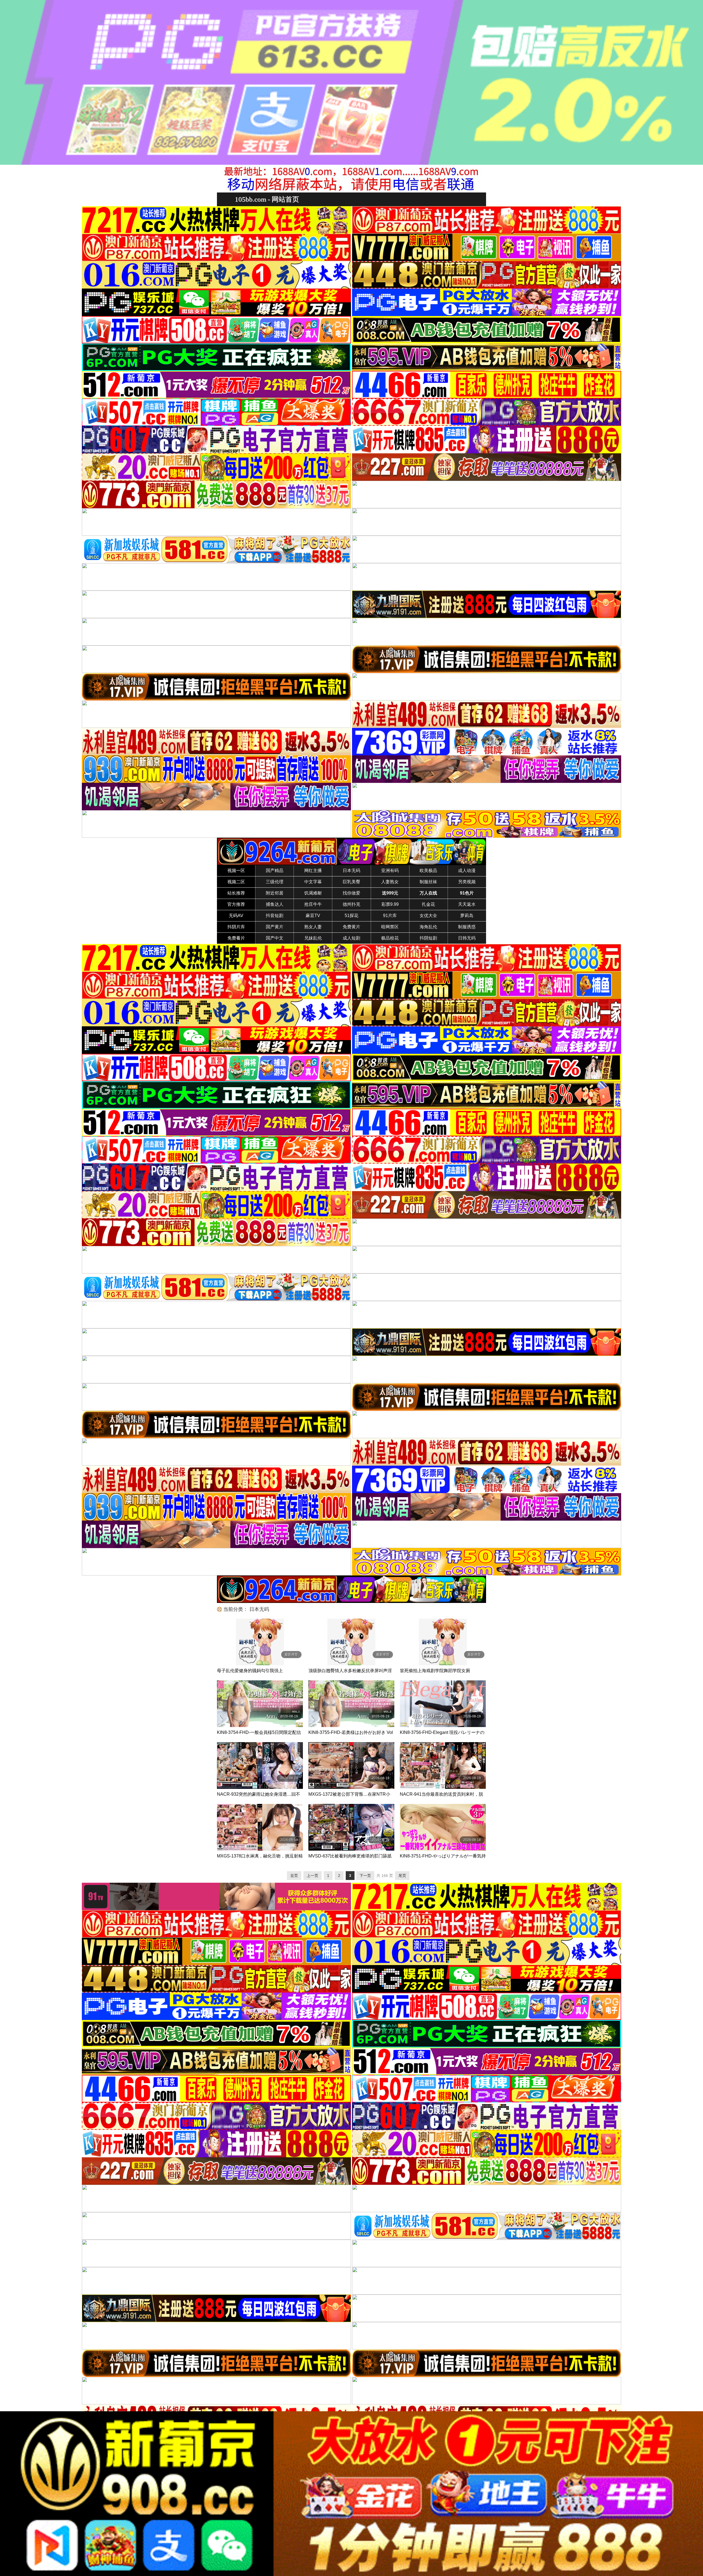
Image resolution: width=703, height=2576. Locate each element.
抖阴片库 (236, 927)
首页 (294, 1876)
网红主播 (313, 871)
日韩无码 (467, 938)
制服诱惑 (467, 927)
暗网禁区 (390, 927)
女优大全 (428, 916)
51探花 (351, 916)
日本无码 (351, 871)
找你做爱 (351, 893)
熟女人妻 (313, 927)
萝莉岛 (467, 916)
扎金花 (428, 904)
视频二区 (236, 882)
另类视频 (467, 882)
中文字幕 (313, 882)
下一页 (365, 1876)
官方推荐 (236, 904)
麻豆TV (313, 916)
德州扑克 (351, 904)
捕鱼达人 (275, 904)
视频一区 (236, 871)
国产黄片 (275, 927)
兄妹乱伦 (313, 938)
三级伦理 (275, 882)
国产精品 (275, 871)
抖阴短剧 (428, 938)
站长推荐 (236, 893)
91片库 (390, 916)
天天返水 (467, 904)
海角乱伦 (428, 927)
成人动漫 (467, 871)
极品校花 (390, 938)
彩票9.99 (390, 904)
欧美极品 (428, 871)
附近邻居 (275, 893)
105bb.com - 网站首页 (267, 199)
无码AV (236, 916)
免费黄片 (351, 927)
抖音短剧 (275, 916)
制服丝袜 (428, 882)
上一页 (313, 1876)
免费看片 (236, 938)
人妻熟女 (390, 882)
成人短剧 (351, 938)
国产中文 (275, 938)
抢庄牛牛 (313, 904)
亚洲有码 (390, 871)
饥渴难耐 (313, 893)
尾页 (402, 1876)
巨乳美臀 (351, 882)
